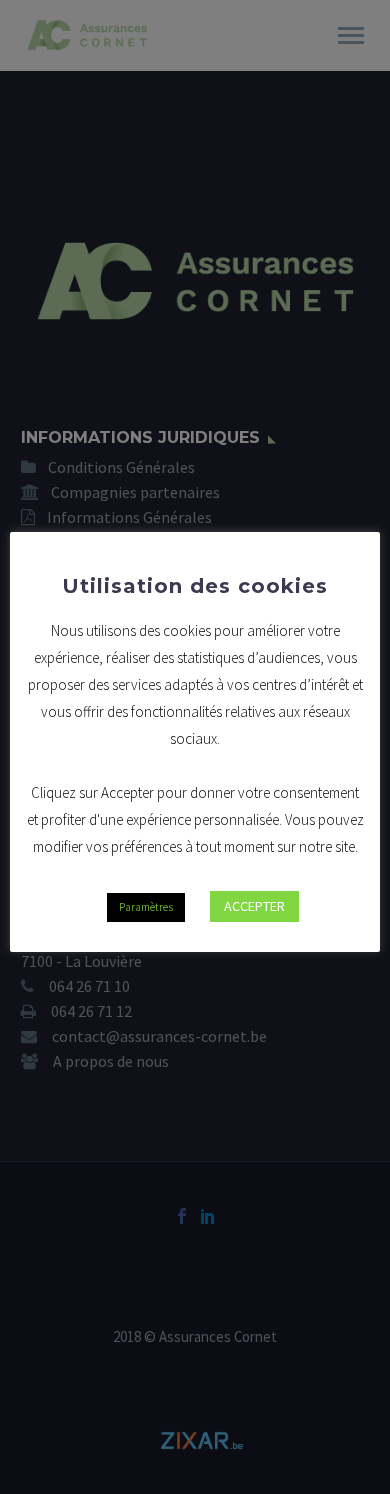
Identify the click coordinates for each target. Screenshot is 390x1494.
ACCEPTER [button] (254, 906)
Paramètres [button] (146, 907)
